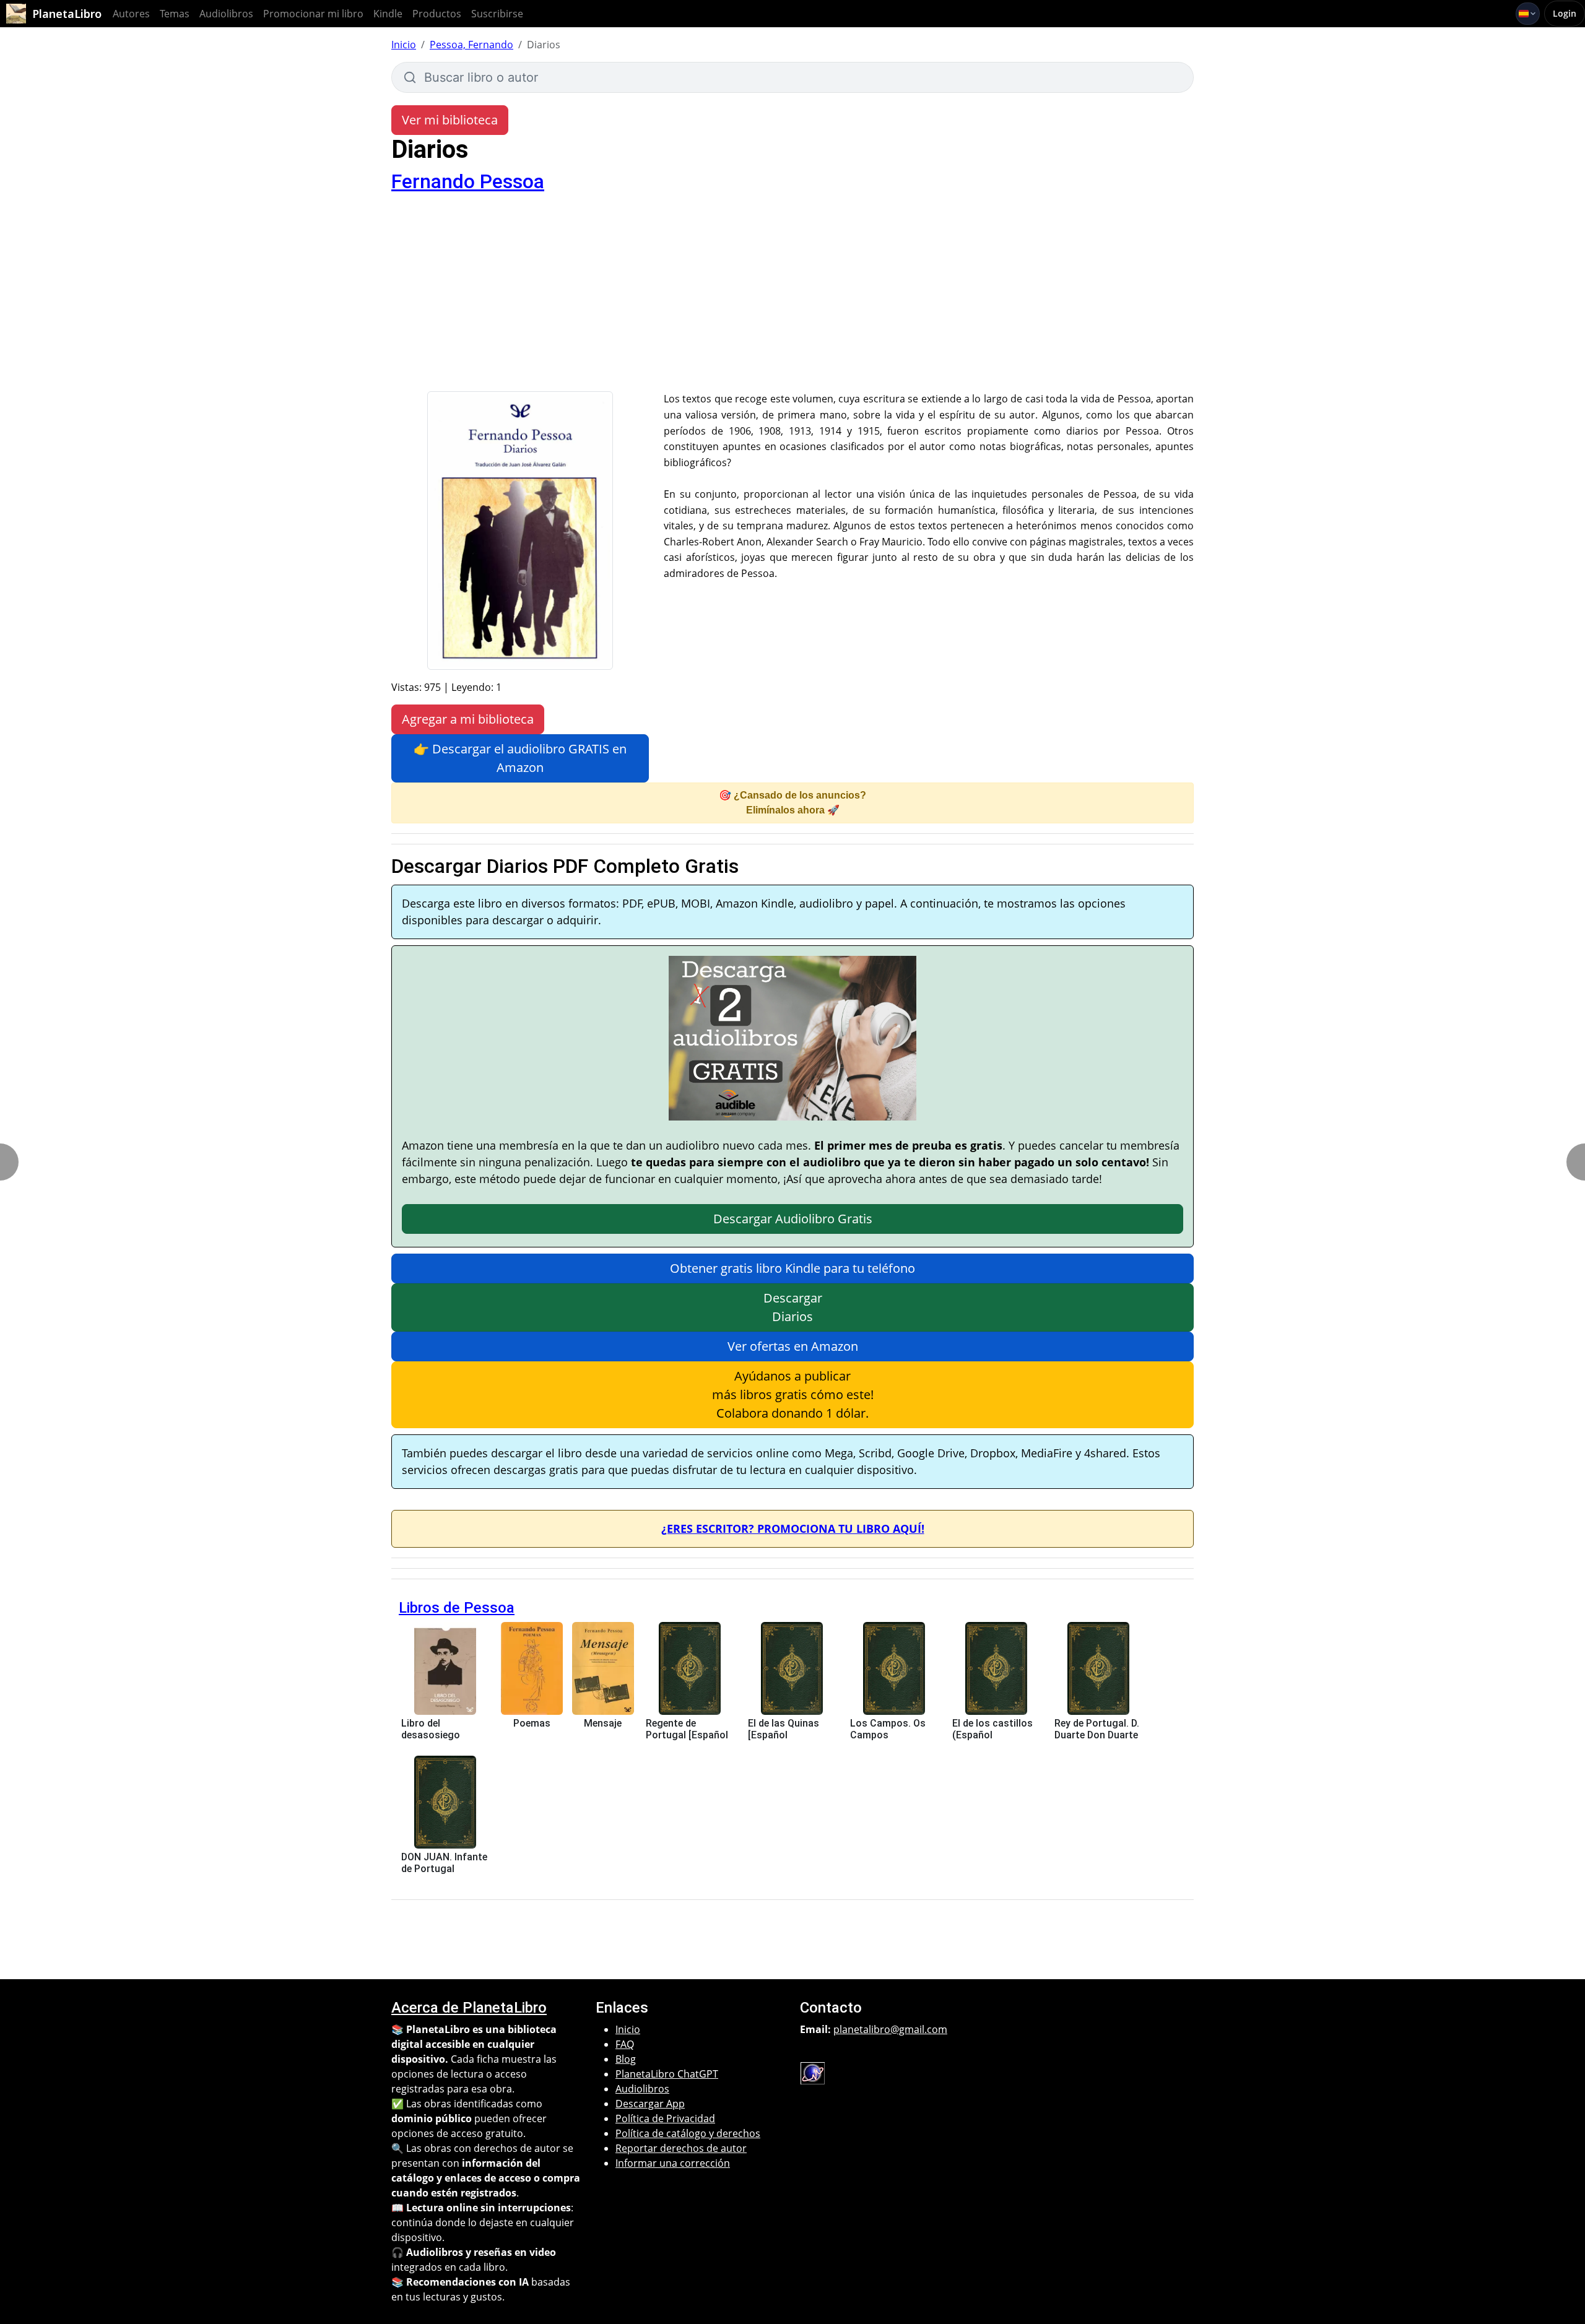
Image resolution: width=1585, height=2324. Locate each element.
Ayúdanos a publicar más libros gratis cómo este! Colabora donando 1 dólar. (793, 1394)
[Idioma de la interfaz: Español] (1528, 14)
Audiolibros (226, 14)
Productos (437, 14)
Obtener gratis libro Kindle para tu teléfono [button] (792, 1268)
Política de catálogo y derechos (688, 2133)
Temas (175, 14)
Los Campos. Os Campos (888, 1729)
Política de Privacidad (665, 2118)
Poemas (532, 1723)
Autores (131, 14)
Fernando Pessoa (468, 181)
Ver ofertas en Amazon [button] (793, 1346)
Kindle (388, 14)
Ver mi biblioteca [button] (450, 120)
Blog (626, 2059)
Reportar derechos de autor (681, 2148)
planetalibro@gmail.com (890, 2029)
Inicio (404, 45)
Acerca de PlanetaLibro (469, 2008)
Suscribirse (497, 14)
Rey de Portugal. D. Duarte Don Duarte (1097, 1729)
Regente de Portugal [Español (687, 1729)
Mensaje (603, 1723)
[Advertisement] (792, 298)
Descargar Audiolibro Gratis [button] (793, 1219)
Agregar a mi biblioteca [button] (468, 719)
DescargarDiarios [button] (793, 1307)
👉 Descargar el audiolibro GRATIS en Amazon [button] (520, 758)
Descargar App (650, 2104)
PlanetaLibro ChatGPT (667, 2074)
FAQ (625, 2044)
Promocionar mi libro (313, 14)
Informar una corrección (673, 2163)
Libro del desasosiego (431, 1729)
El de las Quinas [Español (784, 1729)
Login (1565, 13)
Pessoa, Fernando (471, 45)
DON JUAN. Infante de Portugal (444, 1863)
